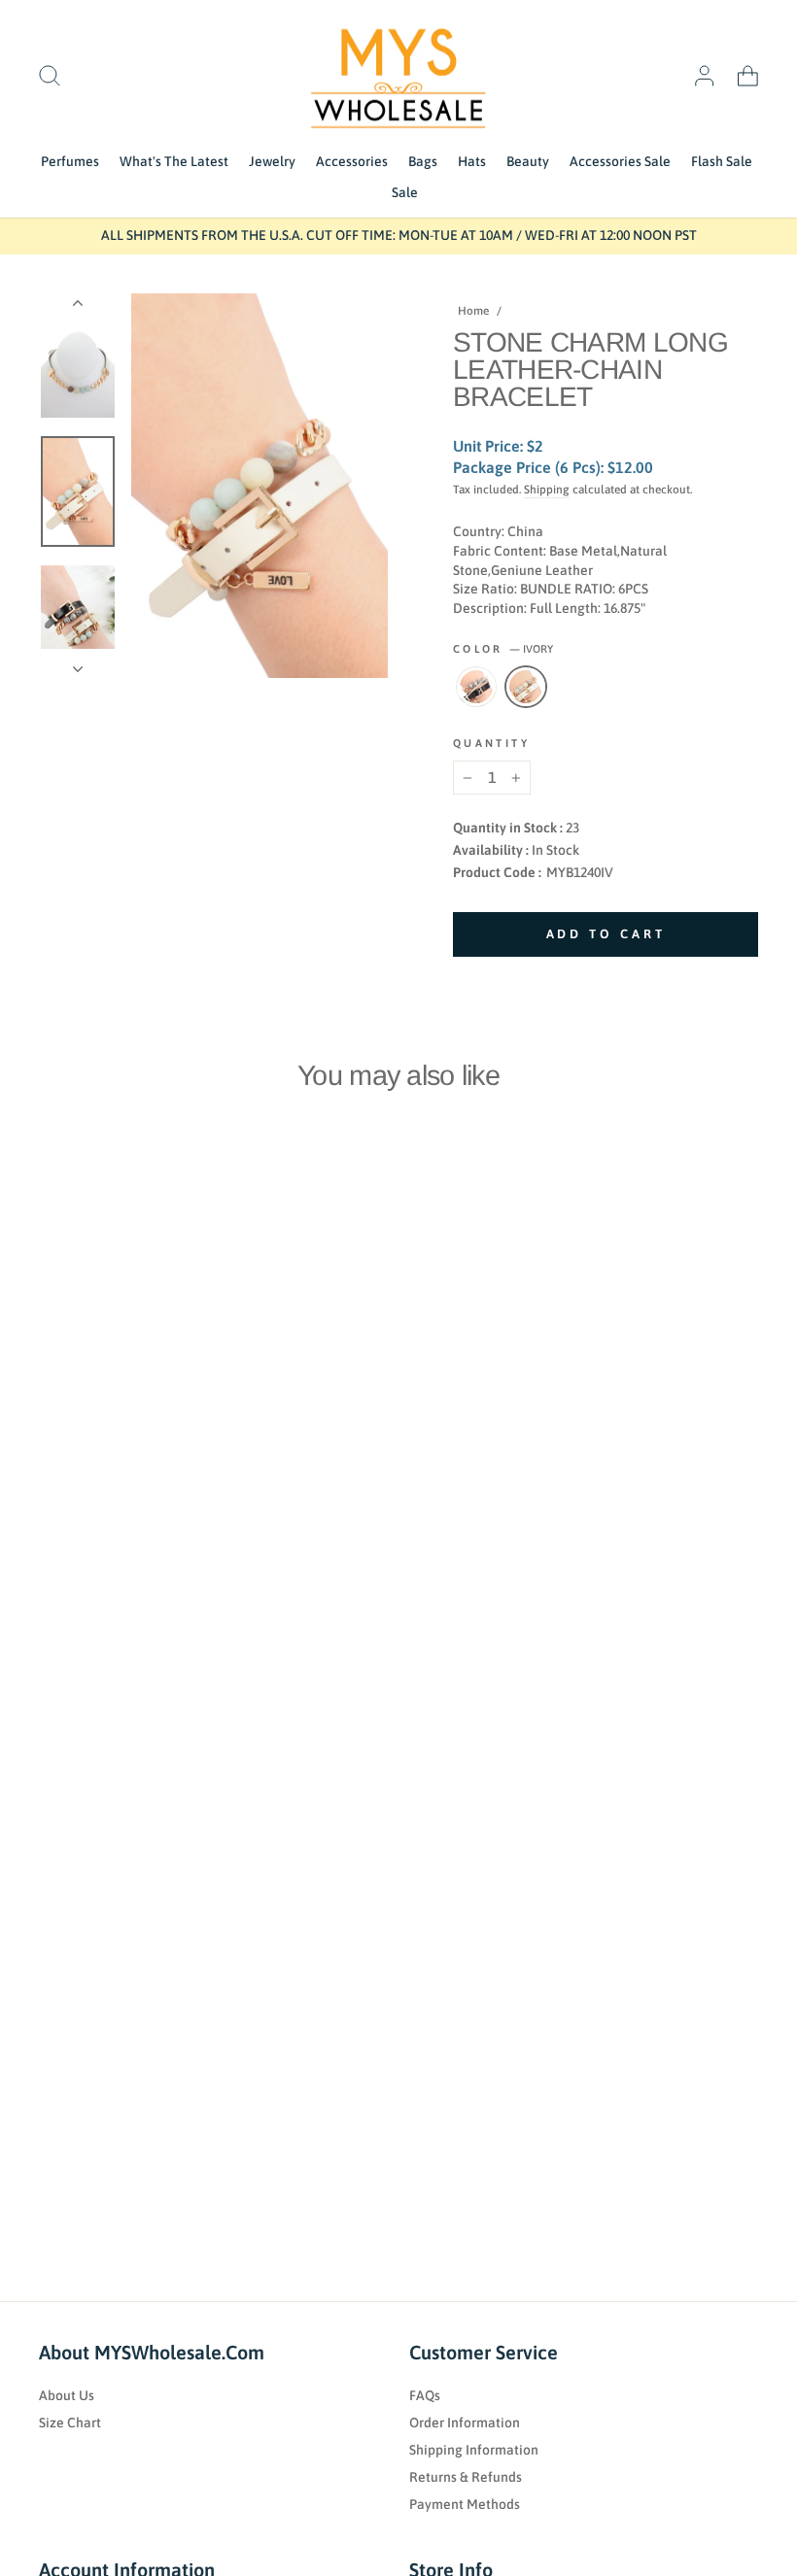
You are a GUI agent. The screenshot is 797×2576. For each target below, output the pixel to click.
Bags (423, 161)
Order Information (465, 2423)
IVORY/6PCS (526, 687)
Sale (405, 192)
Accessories (352, 161)
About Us (67, 2395)
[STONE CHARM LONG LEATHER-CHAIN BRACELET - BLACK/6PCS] (47, 1526)
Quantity (491, 743)
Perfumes (70, 161)
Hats (472, 161)
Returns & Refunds (466, 2477)
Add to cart (112, 1484)
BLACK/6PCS (476, 687)
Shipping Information (474, 2450)
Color (503, 649)
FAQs (425, 2395)
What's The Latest (174, 161)
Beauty (528, 161)
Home (473, 311)
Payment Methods (465, 2504)
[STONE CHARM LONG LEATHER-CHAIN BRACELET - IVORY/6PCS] (73, 1526)
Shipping (547, 490)
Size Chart (70, 2423)
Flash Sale (722, 161)
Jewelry (272, 161)
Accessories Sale (620, 161)
